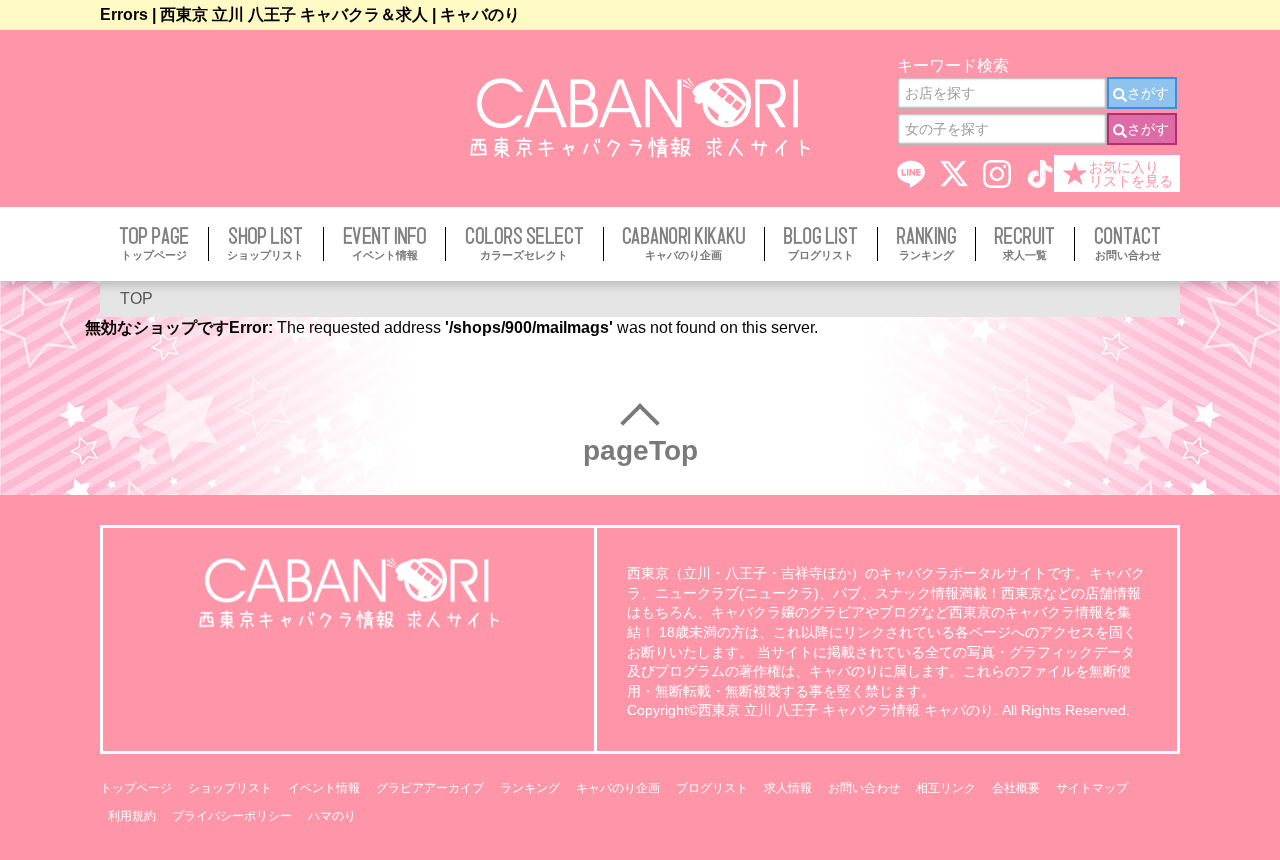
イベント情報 (324, 788)
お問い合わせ (864, 788)
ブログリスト (712, 788)
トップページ (136, 788)
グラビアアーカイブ (430, 788)
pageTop (640, 450)
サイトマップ (1092, 788)
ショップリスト (230, 788)
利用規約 (132, 816)
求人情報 (788, 788)
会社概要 (1016, 788)
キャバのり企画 (618, 788)
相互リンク (946, 788)
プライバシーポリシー (232, 816)
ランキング (530, 788)
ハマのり (332, 816)
